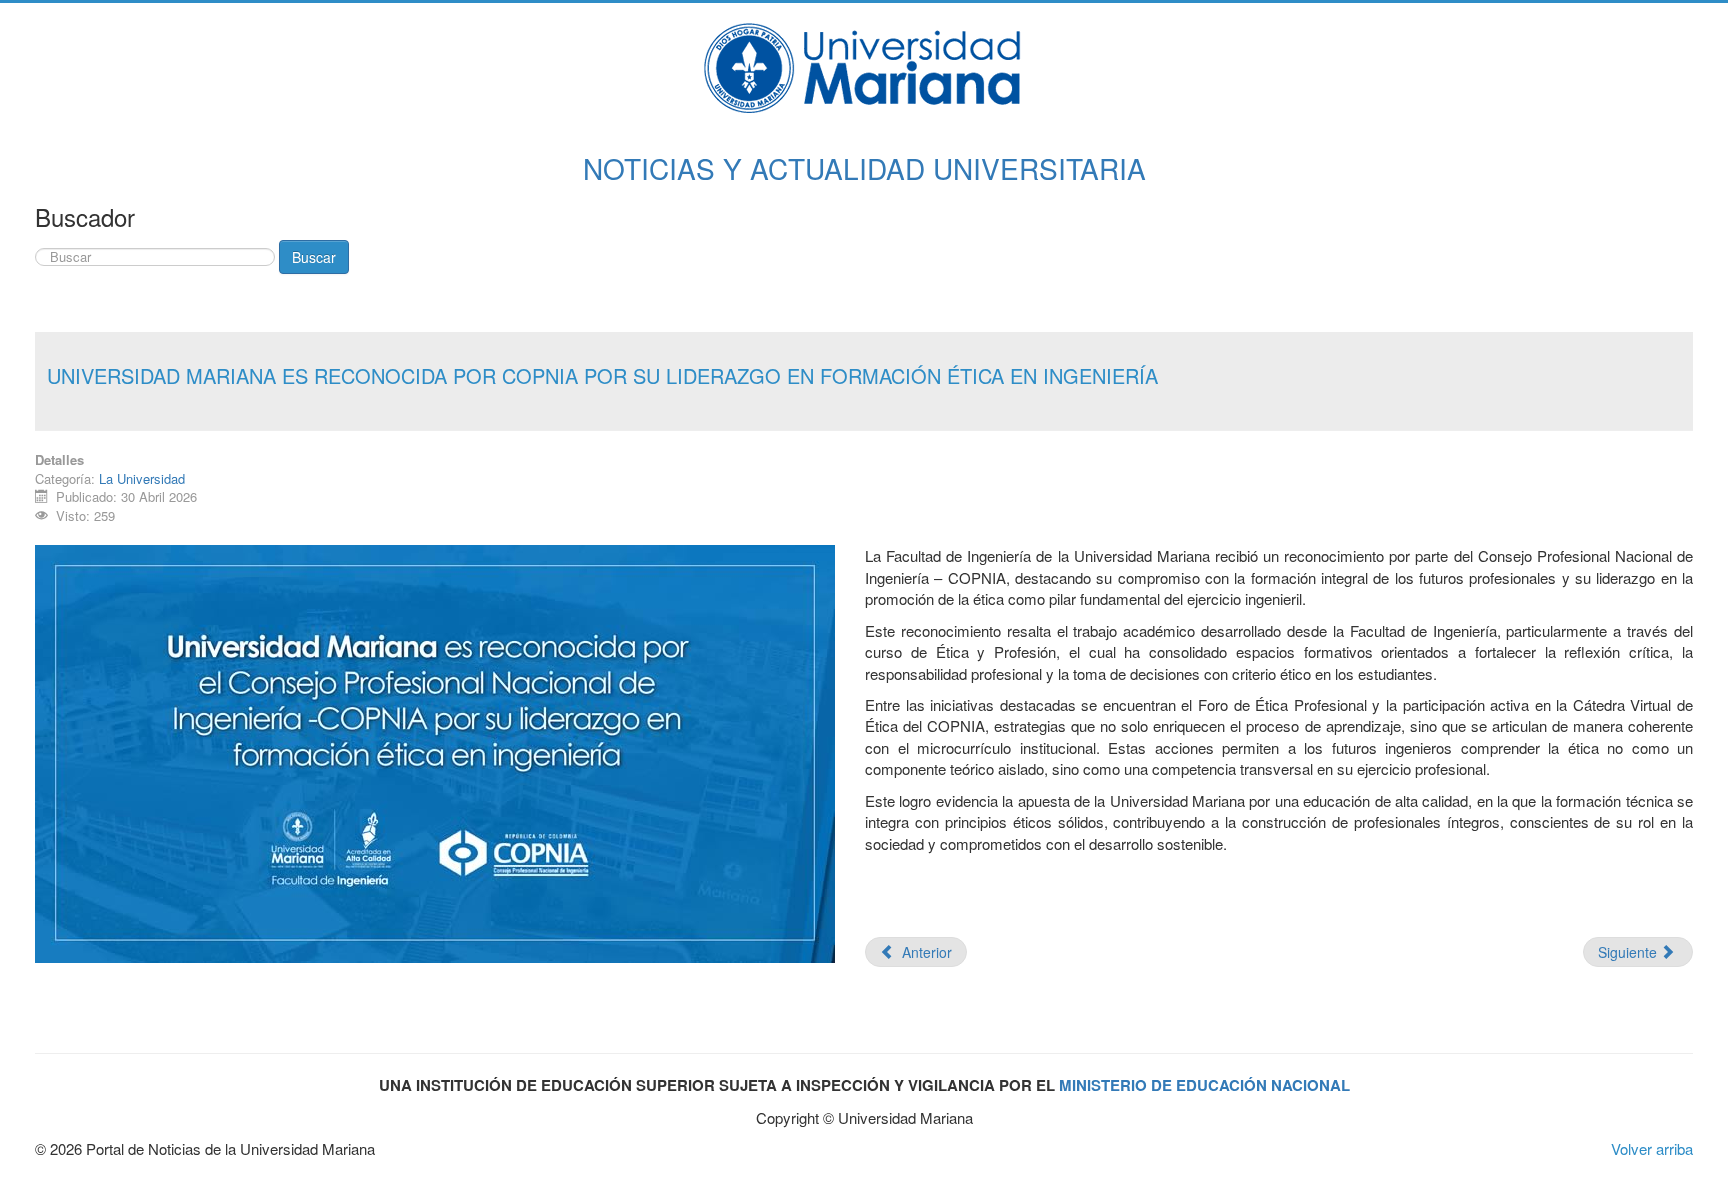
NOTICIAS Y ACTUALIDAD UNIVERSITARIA (864, 168)
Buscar (314, 257)
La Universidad (142, 478)
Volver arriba (1652, 1148)
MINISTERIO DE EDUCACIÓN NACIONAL (1204, 1085)
